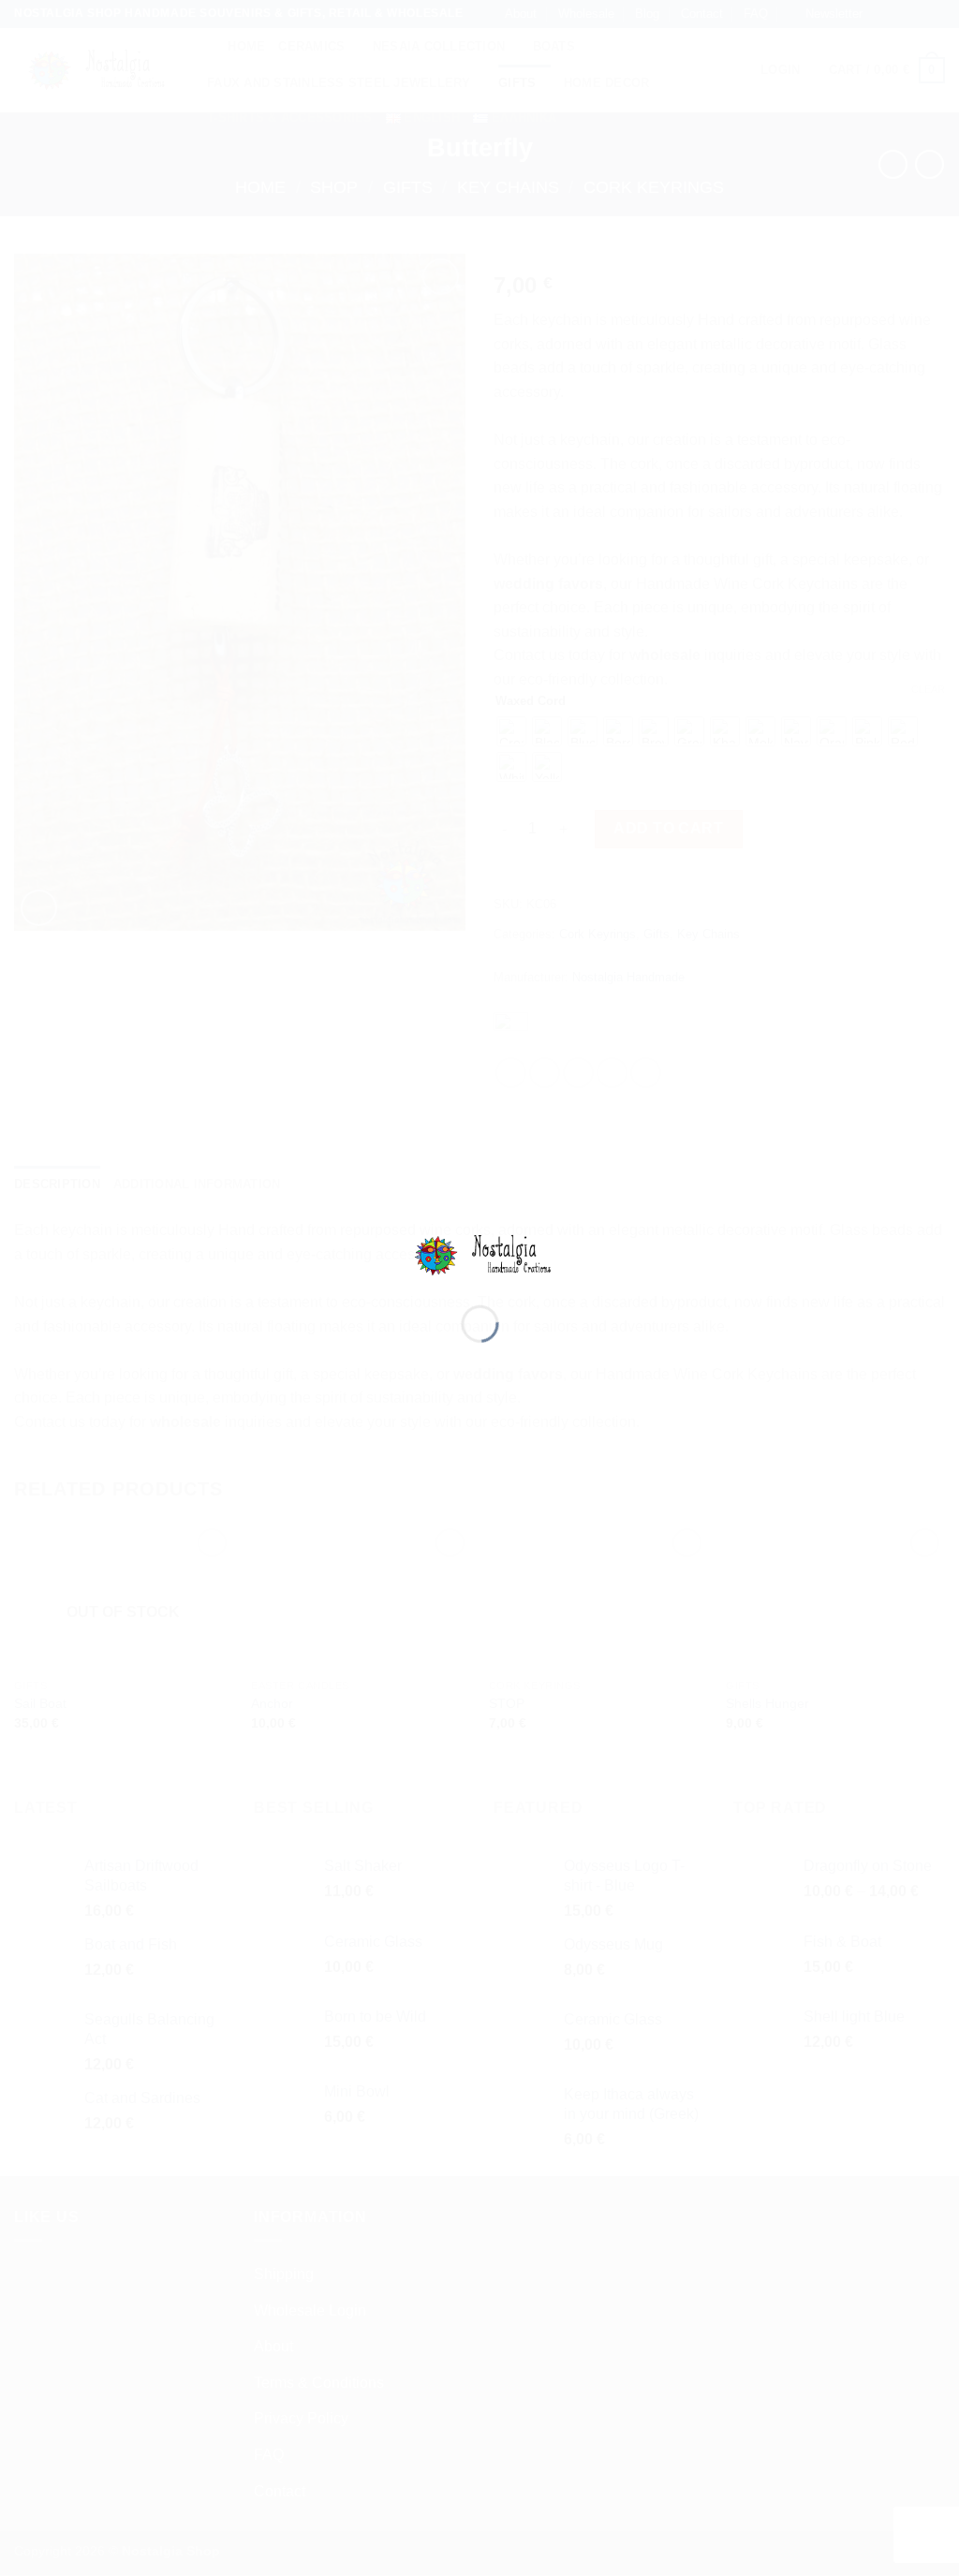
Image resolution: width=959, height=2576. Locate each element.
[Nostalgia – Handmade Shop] (480, 1254)
